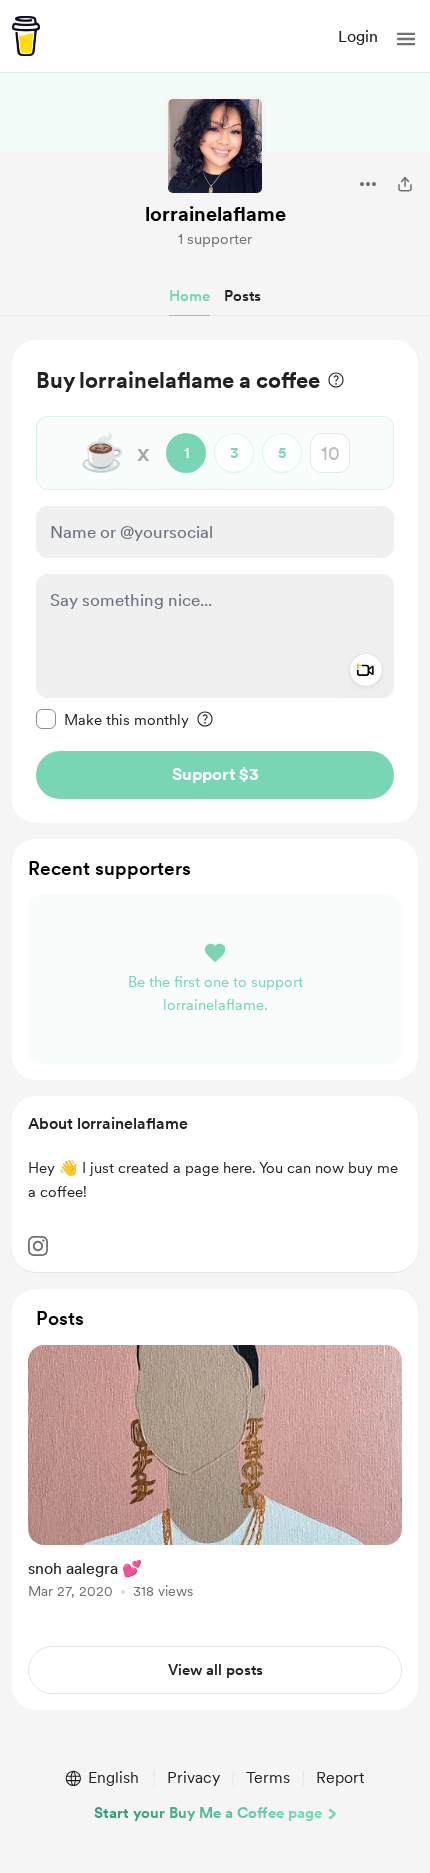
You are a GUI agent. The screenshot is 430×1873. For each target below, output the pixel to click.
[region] (215, 581)
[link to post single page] (215, 1475)
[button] (406, 39)
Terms (268, 1777)
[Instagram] (38, 1246)
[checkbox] (112, 719)
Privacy (193, 1777)
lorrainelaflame (215, 214)
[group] (215, 1483)
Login (358, 36)
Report (340, 1777)
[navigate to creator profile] (215, 146)
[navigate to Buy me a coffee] (26, 36)
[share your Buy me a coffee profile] (405, 184)
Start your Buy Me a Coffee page (208, 1813)
